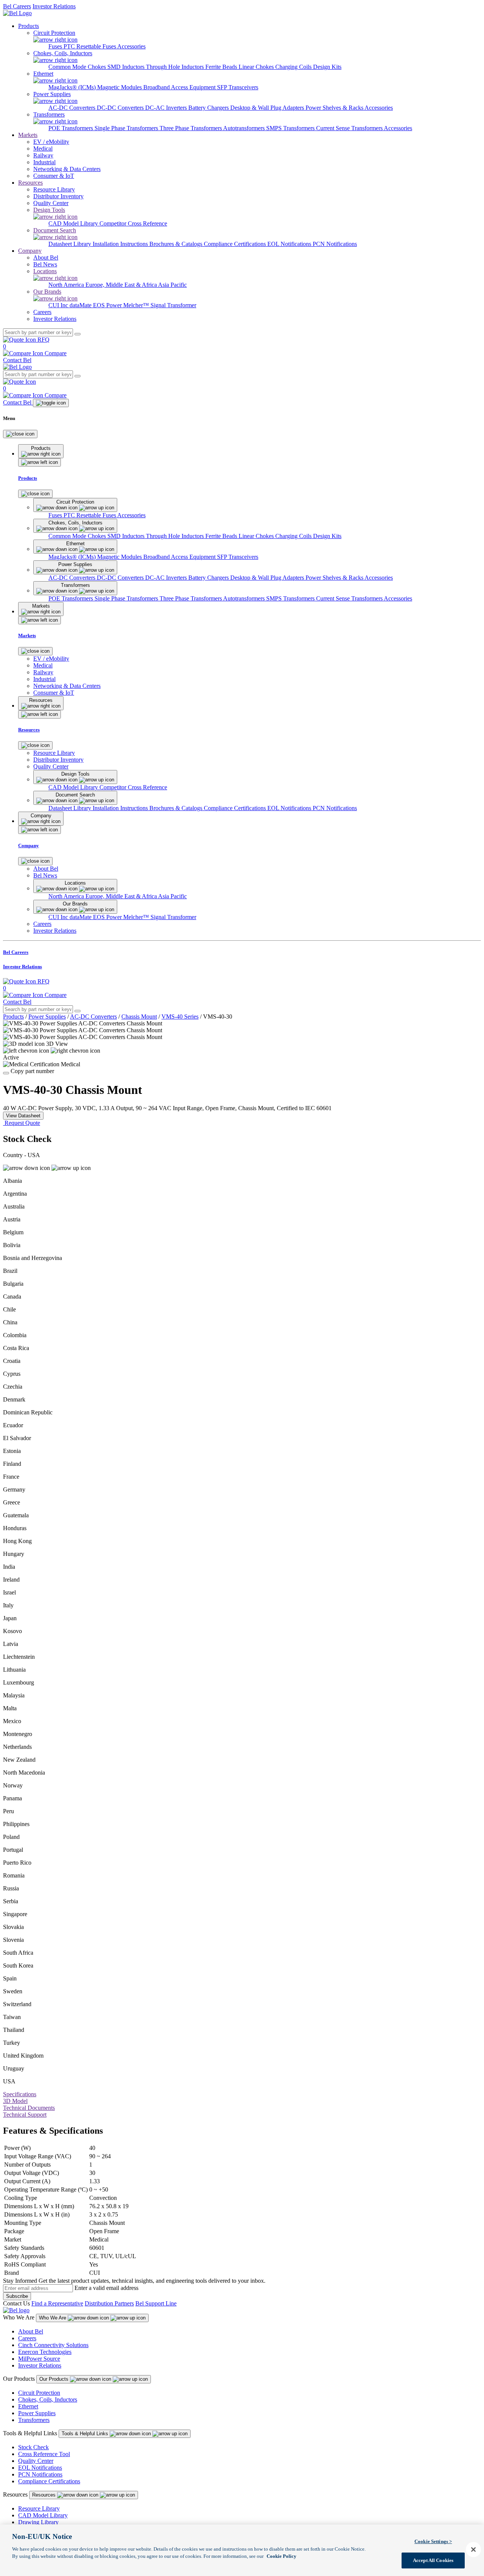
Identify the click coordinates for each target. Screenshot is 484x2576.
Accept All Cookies (433, 2560)
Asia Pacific (172, 285)
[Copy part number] (6, 1073)
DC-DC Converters (121, 108)
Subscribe (17, 2296)
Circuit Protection (39, 2393)
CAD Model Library (74, 223)
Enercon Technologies (45, 2352)
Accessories (131, 46)
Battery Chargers (209, 108)
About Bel (31, 2331)
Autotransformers (245, 128)
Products (29, 26)
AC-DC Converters (73, 108)
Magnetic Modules (120, 87)
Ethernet (28, 2406)
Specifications (20, 2094)
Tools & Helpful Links (86, 2434)
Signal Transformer (173, 305)
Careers (27, 2338)
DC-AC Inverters (167, 108)
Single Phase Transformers (127, 128)
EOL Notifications (290, 244)
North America (67, 285)
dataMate (81, 305)
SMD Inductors (127, 67)
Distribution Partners (109, 2303)
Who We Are (53, 2318)
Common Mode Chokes (78, 67)
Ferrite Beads (222, 67)
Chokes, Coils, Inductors (48, 2399)
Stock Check (33, 2447)
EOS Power (108, 305)
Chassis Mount (139, 1017)
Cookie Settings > (433, 2541)
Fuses (56, 46)
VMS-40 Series (180, 1017)
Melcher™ (137, 305)
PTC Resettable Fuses (90, 46)
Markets (28, 135)
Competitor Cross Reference (133, 223)
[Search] (78, 334)
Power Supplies (47, 1017)
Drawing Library (38, 2522)
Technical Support (25, 2115)
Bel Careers (17, 6)
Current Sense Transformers (350, 128)
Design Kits (327, 67)
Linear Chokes (257, 67)
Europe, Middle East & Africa (122, 285)
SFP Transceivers (238, 87)
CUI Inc (59, 305)
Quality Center (36, 2461)
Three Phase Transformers (191, 128)
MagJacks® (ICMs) (73, 87)
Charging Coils (294, 67)
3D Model (15, 2101)
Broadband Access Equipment (180, 87)
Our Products (55, 2379)
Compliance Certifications (236, 244)
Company (30, 251)
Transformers (34, 2420)
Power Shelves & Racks (335, 108)
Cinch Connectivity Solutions (53, 2345)
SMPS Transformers (291, 128)
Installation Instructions (121, 244)
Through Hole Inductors (176, 67)
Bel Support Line (156, 2303)
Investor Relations (54, 6)
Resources (30, 183)
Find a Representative (57, 2303)
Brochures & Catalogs (177, 244)
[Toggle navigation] (51, 403)
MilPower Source (39, 2359)
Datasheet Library (71, 244)
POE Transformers (71, 128)
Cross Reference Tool (44, 2454)
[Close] (20, 434)
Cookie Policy (282, 2556)
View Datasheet (23, 1116)
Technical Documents (29, 2108)
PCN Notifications (335, 244)
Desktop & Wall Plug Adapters (268, 108)
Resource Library (39, 2508)
